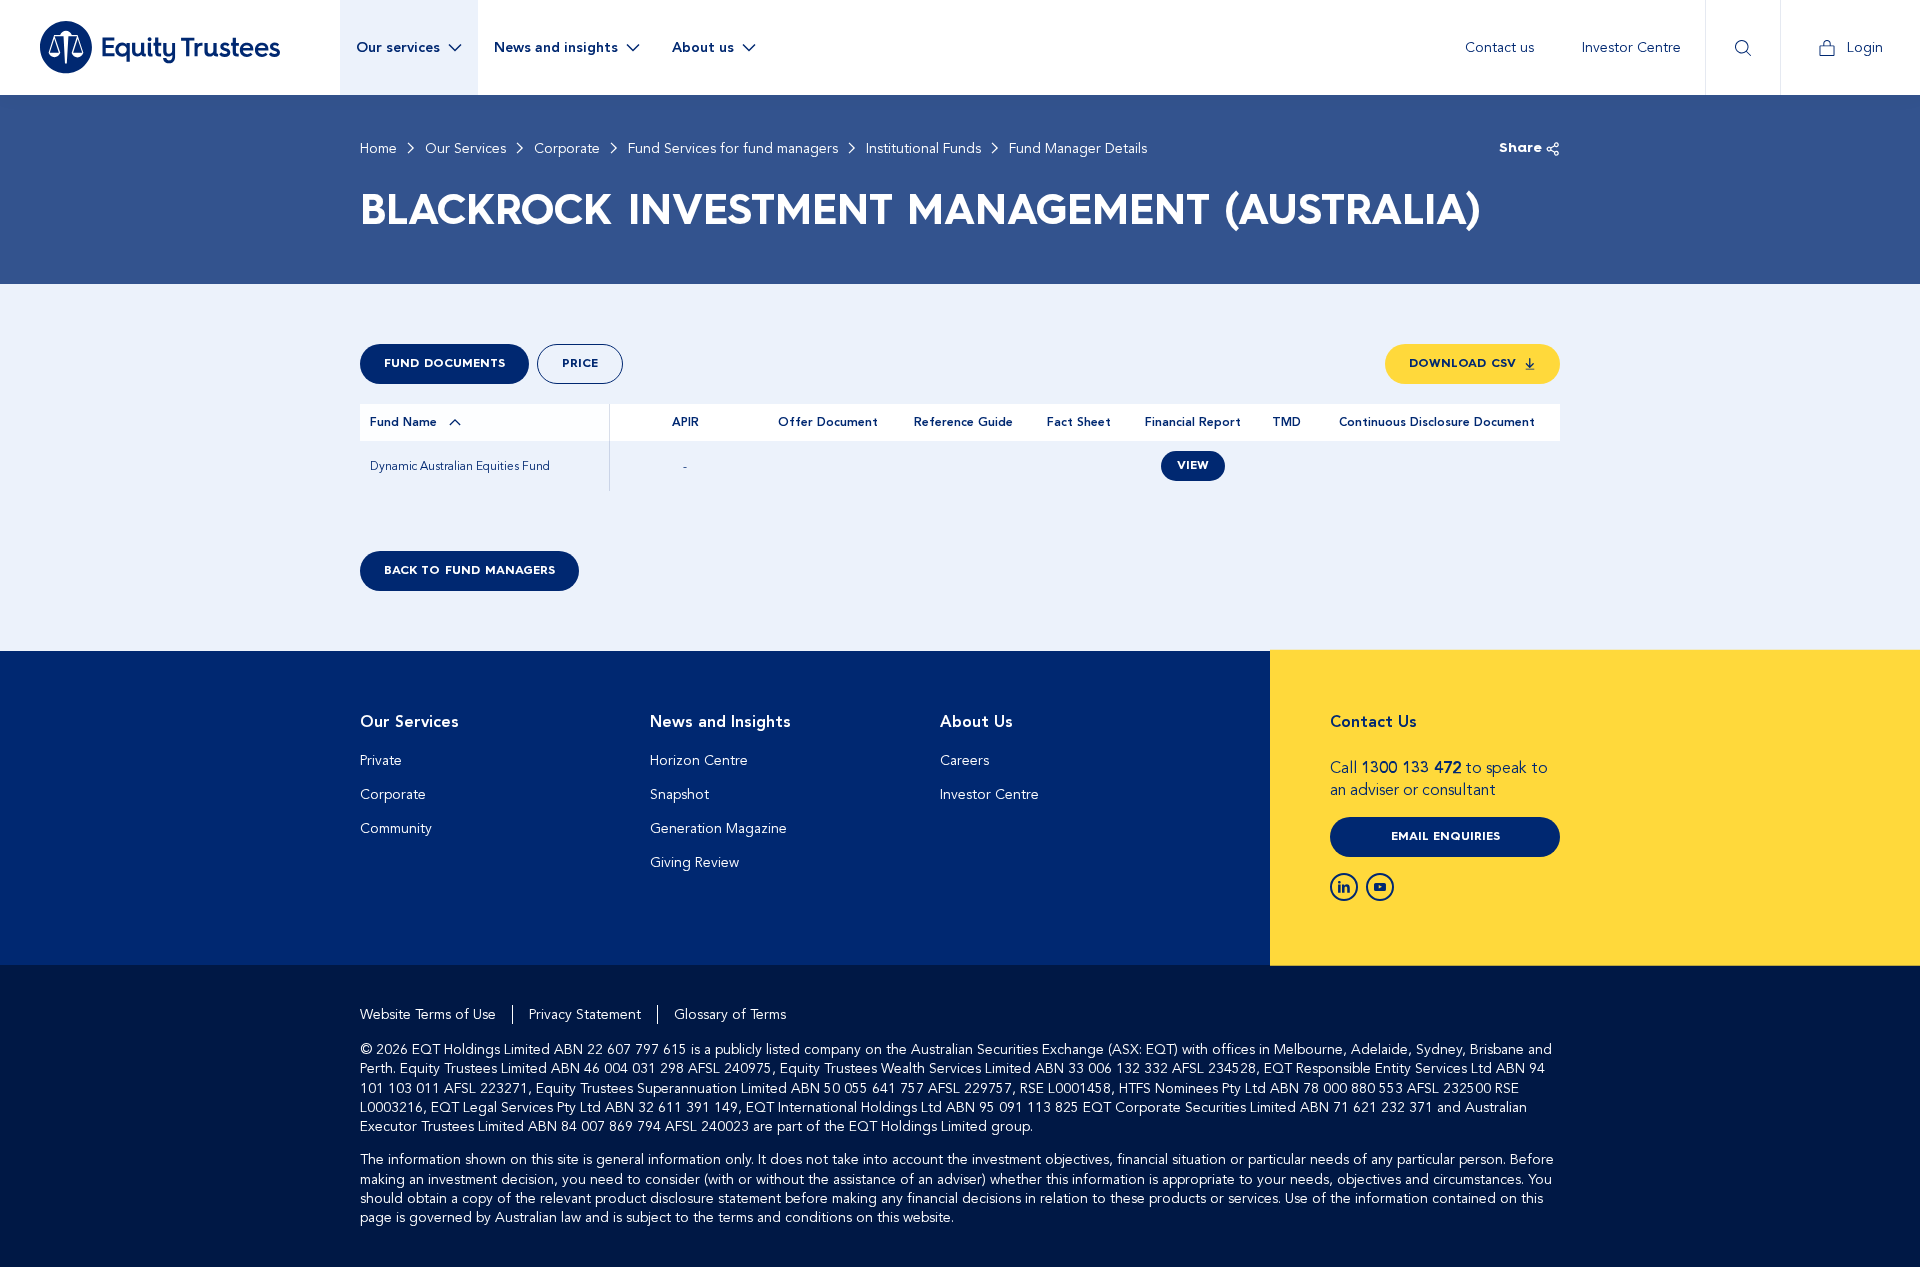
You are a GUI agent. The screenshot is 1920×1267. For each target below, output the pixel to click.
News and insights (556, 47)
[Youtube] (1380, 887)
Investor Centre (1631, 47)
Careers (964, 760)
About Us (976, 722)
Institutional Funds (923, 149)
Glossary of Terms (730, 1014)
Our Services (465, 149)
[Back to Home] (160, 47)
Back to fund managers (469, 571)
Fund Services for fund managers (733, 149)
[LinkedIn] (1344, 887)
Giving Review (694, 862)
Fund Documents (444, 364)
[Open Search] (1742, 47)
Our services (398, 47)
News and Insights (720, 722)
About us (703, 47)
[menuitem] (1499, 47)
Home (378, 149)
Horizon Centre (699, 760)
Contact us (1499, 47)
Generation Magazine (718, 828)
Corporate (567, 149)
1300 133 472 (1411, 768)
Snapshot (679, 794)
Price (580, 364)
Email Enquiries (1445, 837)
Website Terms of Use (428, 1014)
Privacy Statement (585, 1014)
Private (381, 760)
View (1193, 466)
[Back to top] (1542, 715)
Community (396, 828)
